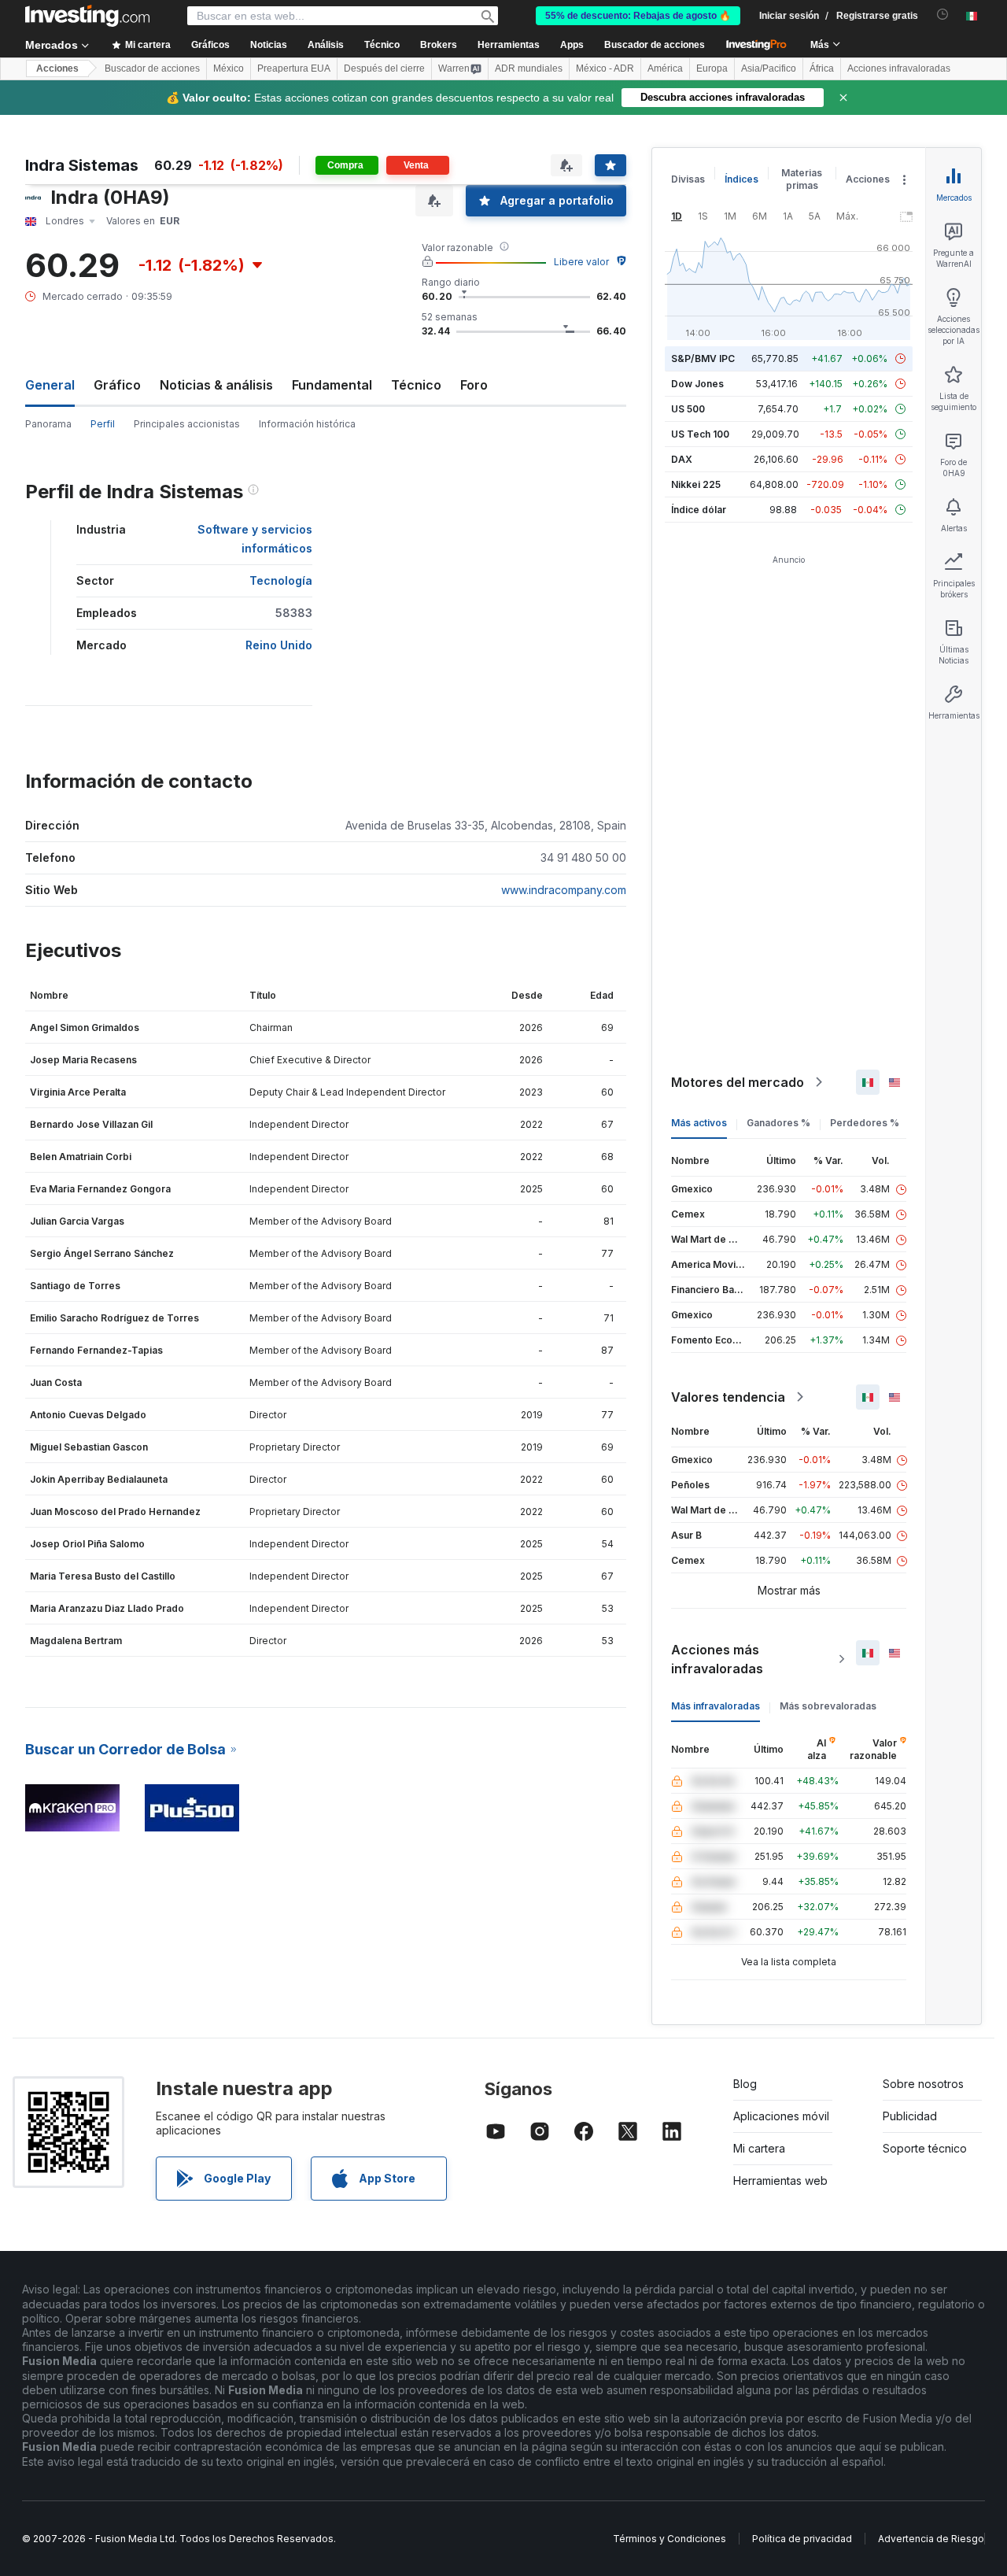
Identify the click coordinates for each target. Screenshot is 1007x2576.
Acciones (57, 68)
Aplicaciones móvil (781, 2116)
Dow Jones (697, 384)
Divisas (688, 179)
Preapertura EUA (294, 68)
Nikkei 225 (696, 484)
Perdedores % (865, 1123)
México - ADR (605, 68)
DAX (682, 459)
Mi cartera (759, 2148)
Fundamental (332, 385)
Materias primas (802, 179)
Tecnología (281, 580)
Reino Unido (279, 645)
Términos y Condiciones (669, 2539)
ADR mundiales (529, 68)
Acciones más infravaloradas (717, 1659)
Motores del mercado (738, 1082)
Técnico (416, 385)
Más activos (699, 1123)
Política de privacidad (802, 2539)
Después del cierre (384, 68)
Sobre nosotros (923, 2084)
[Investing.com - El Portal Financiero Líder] (87, 16)
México (229, 68)
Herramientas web (780, 2181)
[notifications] (943, 15)
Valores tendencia (728, 1397)
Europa (712, 68)
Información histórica (307, 424)
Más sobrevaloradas (828, 1706)
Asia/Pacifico (769, 68)
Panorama (48, 424)
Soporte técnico (925, 2148)
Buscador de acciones (655, 45)
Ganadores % (778, 1123)
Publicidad (910, 2116)
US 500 (688, 409)
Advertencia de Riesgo (931, 2539)
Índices (741, 179)
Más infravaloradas (716, 1706)
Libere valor (581, 262)
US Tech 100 (700, 434)
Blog (745, 2084)
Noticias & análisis (216, 385)
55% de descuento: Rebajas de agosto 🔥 (638, 16)
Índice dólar (699, 510)
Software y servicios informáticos (255, 539)
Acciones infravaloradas (899, 68)
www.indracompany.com (564, 890)
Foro (474, 385)
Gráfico (117, 385)
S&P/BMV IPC (703, 358)
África (822, 68)
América (665, 68)
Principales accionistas (187, 424)
